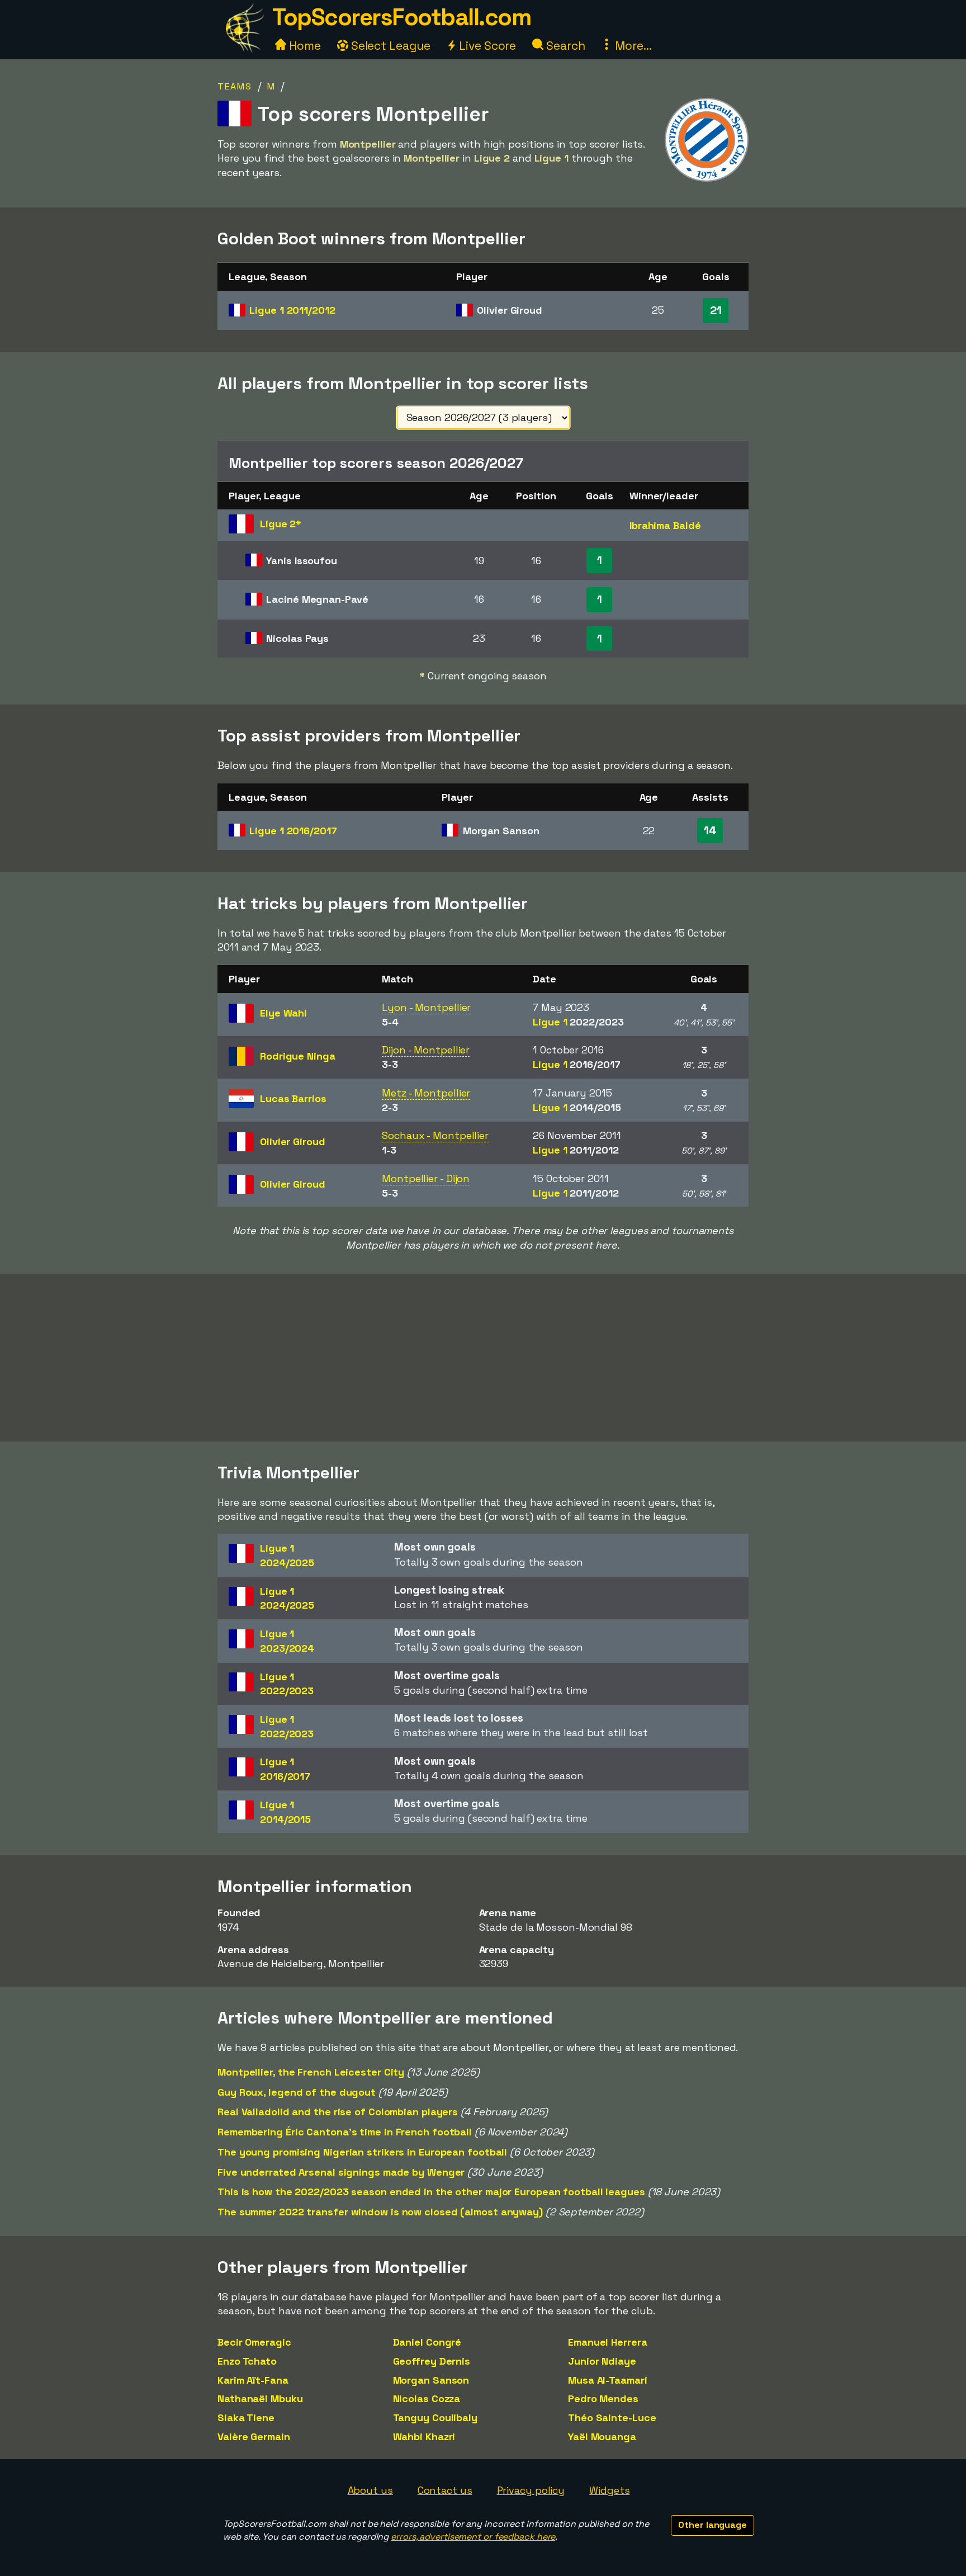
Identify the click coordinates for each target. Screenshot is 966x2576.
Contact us (445, 2490)
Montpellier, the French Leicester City (311, 2072)
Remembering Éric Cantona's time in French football (345, 2132)
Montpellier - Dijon (426, 1178)
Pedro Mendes (603, 2398)
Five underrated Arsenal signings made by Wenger (341, 2172)
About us (370, 2490)
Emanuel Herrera (608, 2342)
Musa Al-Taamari (608, 2380)
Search (564, 46)
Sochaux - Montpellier (435, 1135)
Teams (235, 86)
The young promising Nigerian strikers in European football (362, 2152)
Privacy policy (531, 2490)
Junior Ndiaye (602, 2361)
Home (304, 46)
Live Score (486, 46)
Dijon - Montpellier (426, 1050)
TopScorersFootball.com (401, 17)
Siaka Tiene (246, 2417)
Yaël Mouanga (602, 2436)
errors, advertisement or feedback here (473, 2537)
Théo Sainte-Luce (612, 2417)
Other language (712, 2525)
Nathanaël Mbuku (260, 2398)
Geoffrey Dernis (432, 2361)
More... (632, 46)
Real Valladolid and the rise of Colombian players (338, 2112)
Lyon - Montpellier (426, 1007)
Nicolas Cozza (427, 2398)
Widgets (609, 2490)
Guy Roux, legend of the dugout (297, 2092)
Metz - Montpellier (426, 1093)
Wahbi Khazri (424, 2436)
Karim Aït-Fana (253, 2380)
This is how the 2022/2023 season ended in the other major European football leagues (431, 2192)
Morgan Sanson (431, 2380)
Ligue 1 (292, 310)
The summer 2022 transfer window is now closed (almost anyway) (380, 2212)
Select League (389, 46)
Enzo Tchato (247, 2361)
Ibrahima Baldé (665, 525)
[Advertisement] (483, 1358)
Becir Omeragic (254, 2342)
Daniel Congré (427, 2342)
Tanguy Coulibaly (435, 2417)
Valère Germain (254, 2436)
